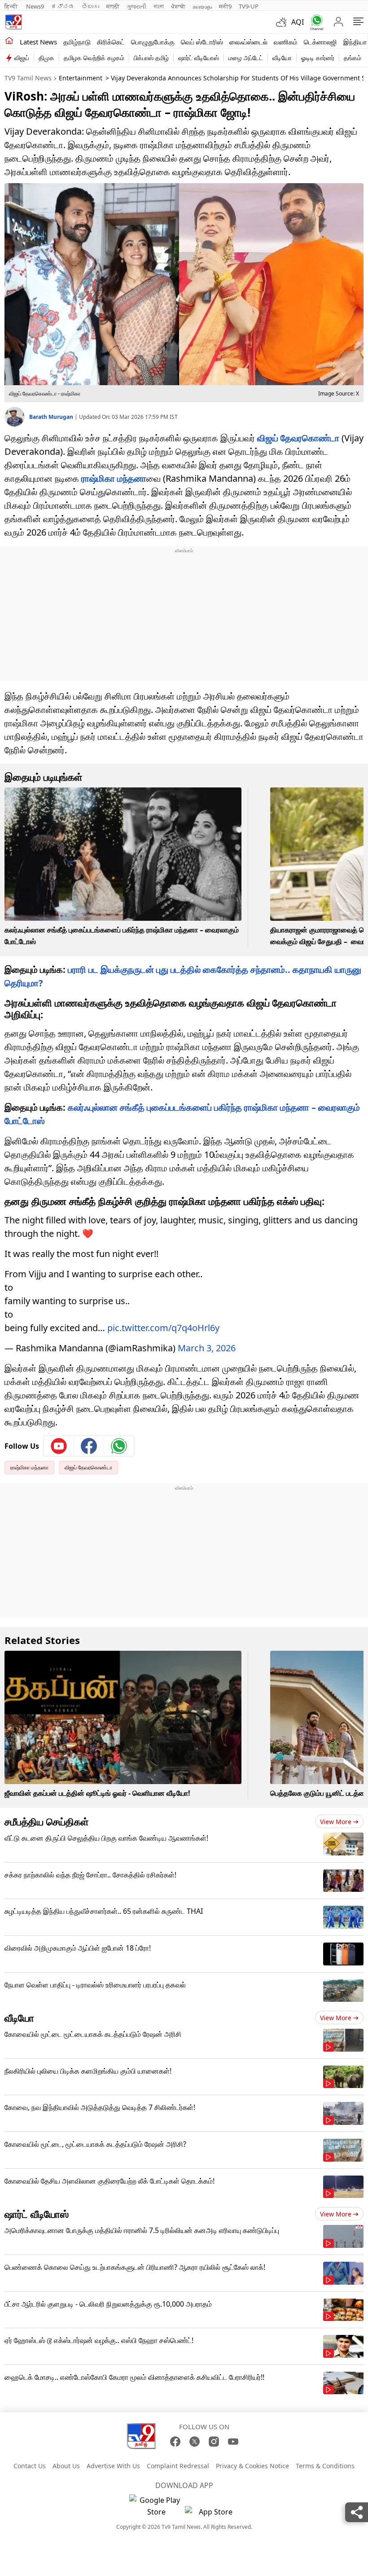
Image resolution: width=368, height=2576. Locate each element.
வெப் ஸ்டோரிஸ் (202, 42)
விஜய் (22, 58)
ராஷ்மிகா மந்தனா (114, 478)
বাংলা (159, 6)
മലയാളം (202, 6)
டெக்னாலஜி (320, 42)
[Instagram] (214, 2442)
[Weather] (284, 22)
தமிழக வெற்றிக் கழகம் (94, 58)
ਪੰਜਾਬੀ (178, 6)
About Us (66, 2466)
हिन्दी (12, 6)
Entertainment (81, 78)
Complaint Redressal (178, 2466)
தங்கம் (353, 58)
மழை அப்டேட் (246, 58)
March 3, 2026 (207, 1348)
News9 (35, 6)
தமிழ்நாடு (77, 42)
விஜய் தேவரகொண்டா (298, 438)
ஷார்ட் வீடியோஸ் (199, 58)
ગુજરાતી (136, 6)
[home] (9, 41)
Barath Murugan (52, 417)
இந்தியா (355, 42)
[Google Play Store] (156, 2506)
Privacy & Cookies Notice (252, 2466)
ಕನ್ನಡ (63, 6)
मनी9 (225, 6)
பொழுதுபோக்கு (153, 42)
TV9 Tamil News (28, 78)
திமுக (46, 58)
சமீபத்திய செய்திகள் (47, 1821)
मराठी (113, 6)
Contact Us (30, 2466)
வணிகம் (286, 42)
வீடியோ (282, 58)
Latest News (38, 42)
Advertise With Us (113, 2466)
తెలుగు (90, 6)
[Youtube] (59, 1446)
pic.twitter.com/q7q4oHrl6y (163, 1328)
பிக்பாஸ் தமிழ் (151, 58)
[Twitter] (195, 2442)
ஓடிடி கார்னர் (318, 58)
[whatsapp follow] (119, 1446)
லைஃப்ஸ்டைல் (248, 42)
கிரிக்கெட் (111, 42)
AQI (298, 22)
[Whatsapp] (315, 22)
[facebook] (89, 1446)
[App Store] (212, 2514)
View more (336, 1822)
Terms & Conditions (325, 2466)
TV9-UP (249, 6)
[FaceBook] (175, 2442)
